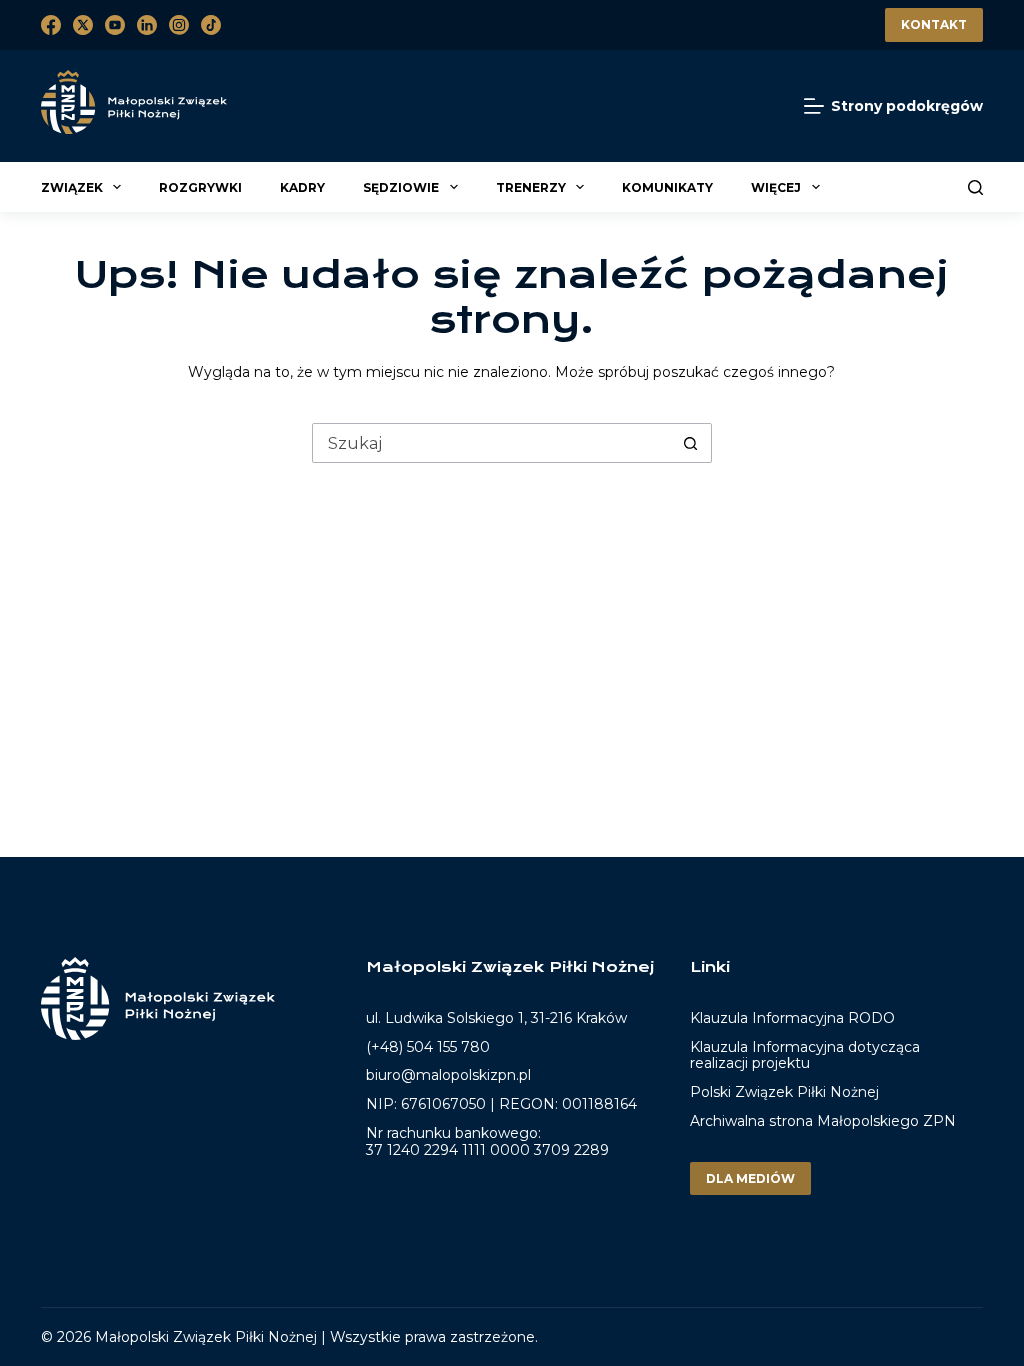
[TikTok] (211, 25)
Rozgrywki (200, 187)
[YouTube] (115, 25)
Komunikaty (667, 187)
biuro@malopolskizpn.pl (448, 1075)
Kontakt (934, 24)
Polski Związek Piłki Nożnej (784, 1092)
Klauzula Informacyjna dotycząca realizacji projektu (805, 1055)
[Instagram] (179, 25)
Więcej (776, 187)
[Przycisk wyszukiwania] (691, 443)
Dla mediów (750, 1178)
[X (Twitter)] (83, 25)
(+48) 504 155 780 (428, 1047)
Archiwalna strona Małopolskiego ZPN (823, 1121)
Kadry (302, 187)
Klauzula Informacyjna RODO (792, 1018)
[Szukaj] (975, 187)
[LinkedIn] (147, 25)
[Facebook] (51, 25)
